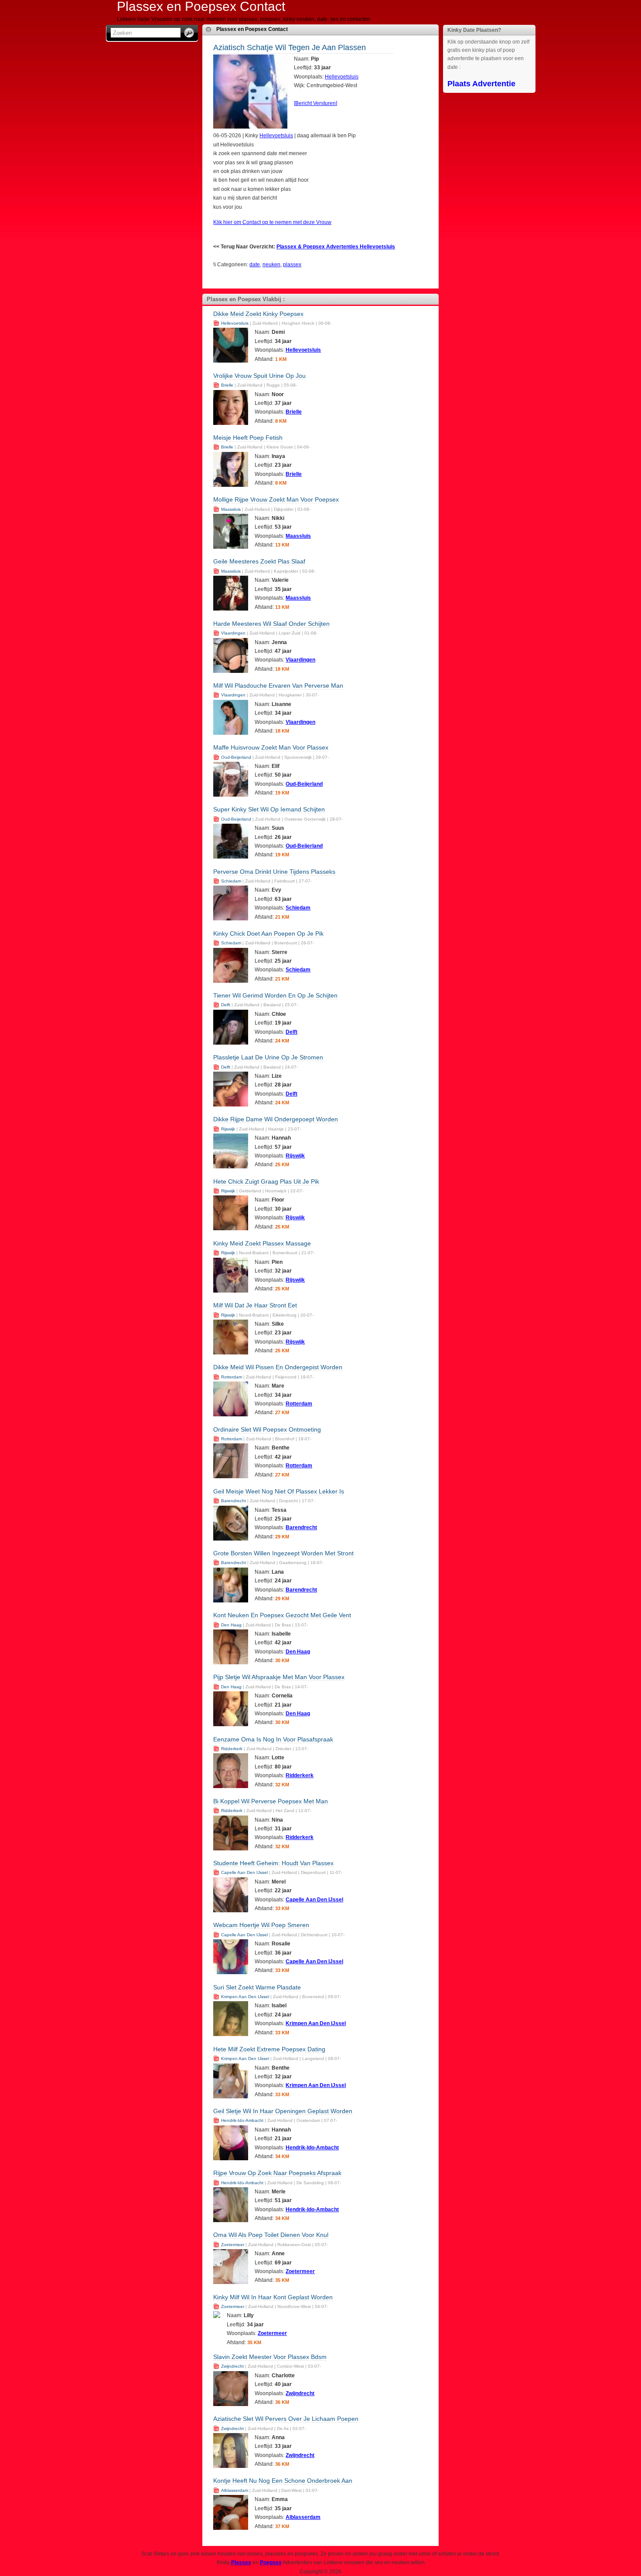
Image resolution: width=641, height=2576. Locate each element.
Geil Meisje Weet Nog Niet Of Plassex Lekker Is (279, 1491)
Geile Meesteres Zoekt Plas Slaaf (259, 561)
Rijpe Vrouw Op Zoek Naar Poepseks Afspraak (277, 2173)
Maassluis (231, 509)
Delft (226, 1005)
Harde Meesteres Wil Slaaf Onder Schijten (271, 624)
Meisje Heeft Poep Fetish (248, 438)
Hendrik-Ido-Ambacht (242, 2120)
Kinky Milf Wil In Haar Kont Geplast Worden (273, 2297)
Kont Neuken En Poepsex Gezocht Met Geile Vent (282, 1615)
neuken (271, 265)
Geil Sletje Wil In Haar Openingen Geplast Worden (283, 2111)
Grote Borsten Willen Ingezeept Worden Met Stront (283, 1553)
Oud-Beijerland (236, 757)
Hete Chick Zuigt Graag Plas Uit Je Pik (266, 1181)
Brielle (227, 385)
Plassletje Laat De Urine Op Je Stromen (268, 1057)
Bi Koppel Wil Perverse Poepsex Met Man (271, 1801)
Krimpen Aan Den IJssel (245, 1997)
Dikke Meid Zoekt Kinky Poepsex (258, 314)
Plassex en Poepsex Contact (252, 29)
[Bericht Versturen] (315, 103)
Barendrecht (234, 1501)
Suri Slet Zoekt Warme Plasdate (257, 1987)
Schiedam (231, 881)
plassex (292, 265)
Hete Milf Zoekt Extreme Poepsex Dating (269, 2049)
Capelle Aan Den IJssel (244, 1872)
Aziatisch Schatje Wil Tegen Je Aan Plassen (290, 48)
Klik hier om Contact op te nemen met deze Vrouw (272, 222)
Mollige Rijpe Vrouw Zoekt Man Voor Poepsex (276, 499)
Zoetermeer (233, 2245)
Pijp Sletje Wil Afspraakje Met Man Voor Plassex (279, 1677)
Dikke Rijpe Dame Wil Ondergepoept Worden (276, 1119)
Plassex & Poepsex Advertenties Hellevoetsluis (336, 247)
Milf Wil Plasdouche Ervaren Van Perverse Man (278, 686)
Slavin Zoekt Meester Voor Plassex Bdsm (270, 2357)
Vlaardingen (233, 633)
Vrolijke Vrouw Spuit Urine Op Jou (259, 376)
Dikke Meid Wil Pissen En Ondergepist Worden (278, 1367)
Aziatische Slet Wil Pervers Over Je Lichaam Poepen (286, 2419)
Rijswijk (228, 1129)
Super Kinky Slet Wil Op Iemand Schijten (269, 809)
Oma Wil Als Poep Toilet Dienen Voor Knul (271, 2235)
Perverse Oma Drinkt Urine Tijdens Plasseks (274, 872)
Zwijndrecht (232, 2366)
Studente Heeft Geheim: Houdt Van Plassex (273, 1863)
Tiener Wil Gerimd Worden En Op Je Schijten (275, 995)
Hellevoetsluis (342, 77)
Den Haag (231, 1625)
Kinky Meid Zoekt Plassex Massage (262, 1243)
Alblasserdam (235, 2490)
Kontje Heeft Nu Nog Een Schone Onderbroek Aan (283, 2481)
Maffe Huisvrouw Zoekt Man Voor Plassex (271, 747)
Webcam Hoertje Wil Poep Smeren (261, 1925)
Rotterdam (232, 1377)
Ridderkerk (232, 1749)
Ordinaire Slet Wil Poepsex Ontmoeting (267, 1429)
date (255, 265)
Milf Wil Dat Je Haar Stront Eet (255, 1305)
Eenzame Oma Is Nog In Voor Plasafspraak (273, 1739)
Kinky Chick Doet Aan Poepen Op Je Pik (268, 933)
